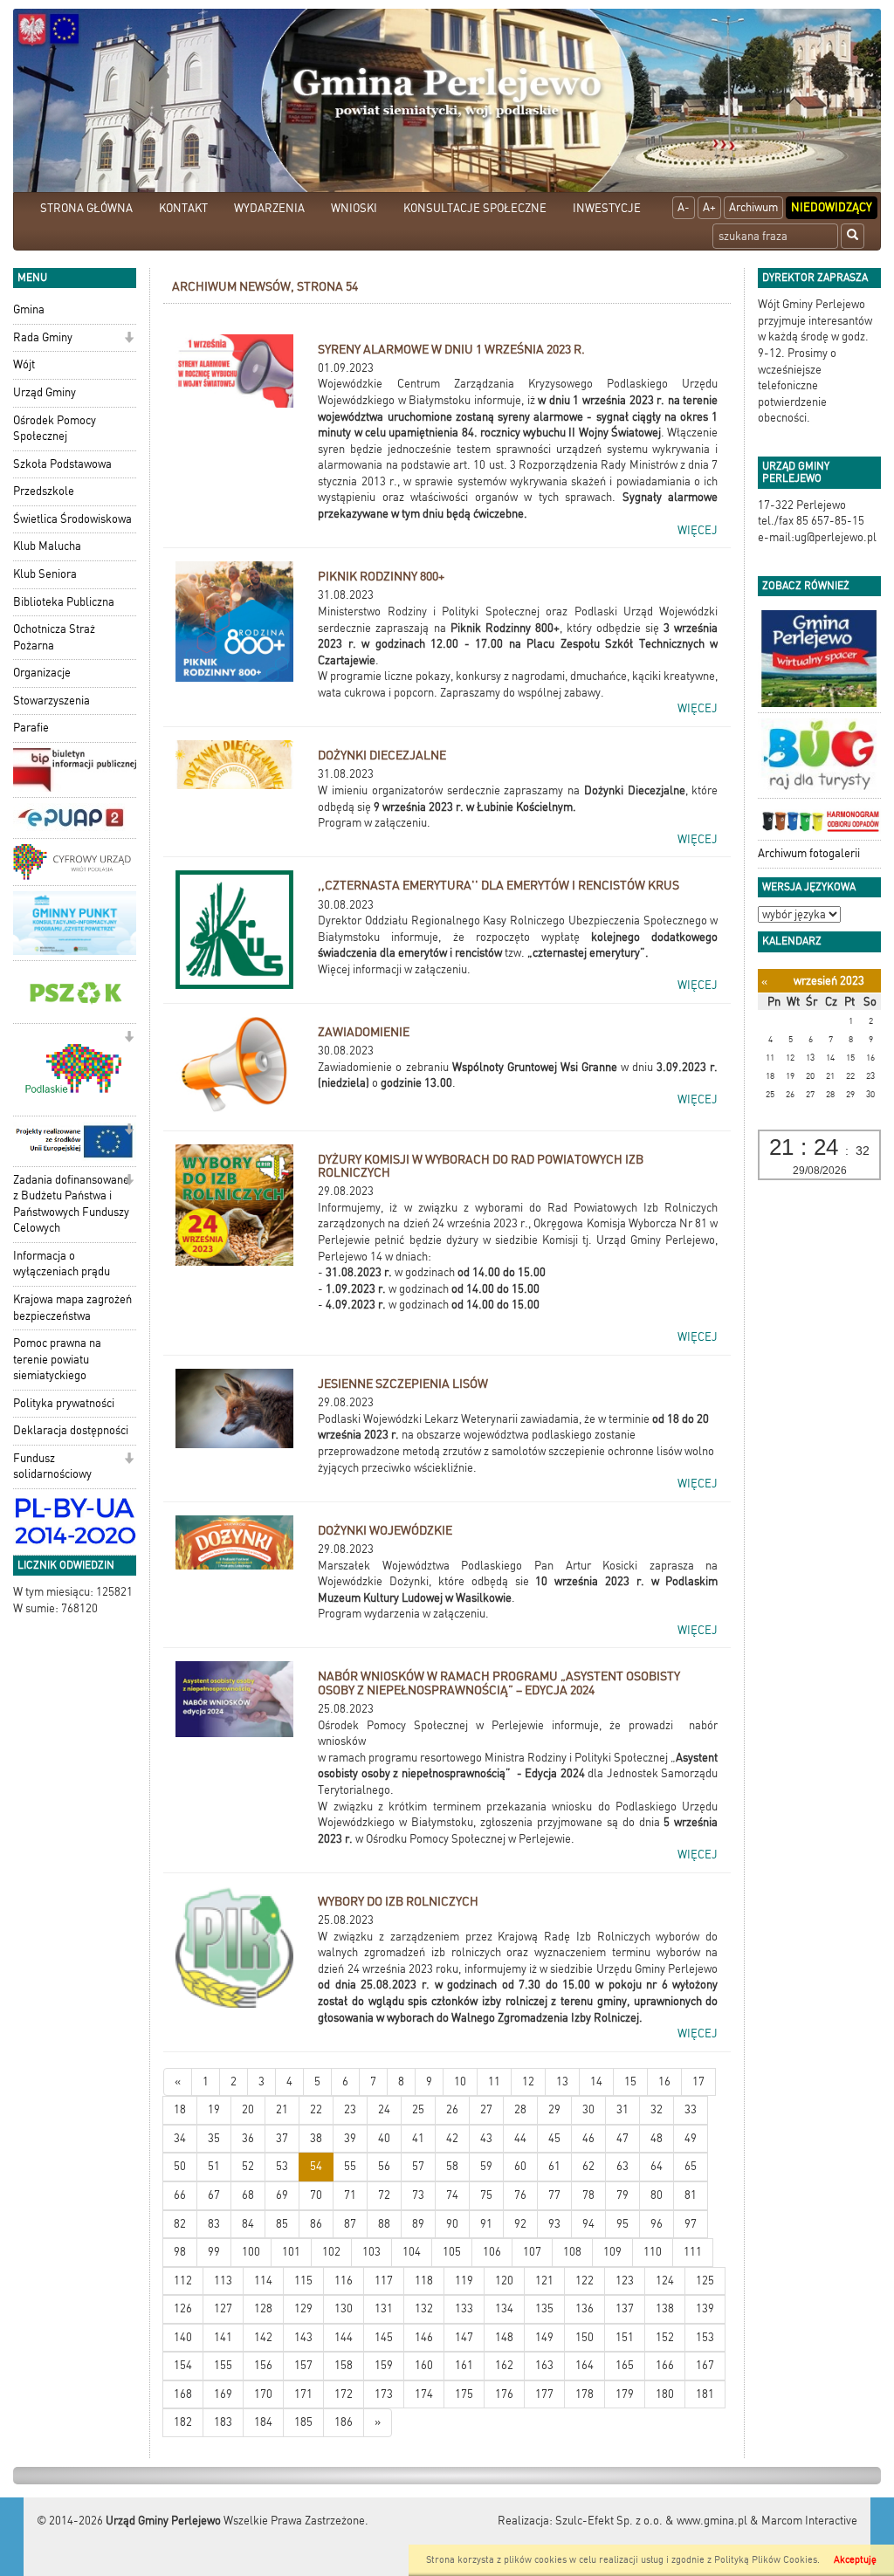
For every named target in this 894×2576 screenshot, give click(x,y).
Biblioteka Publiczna (64, 602)
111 (693, 2252)
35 (214, 2138)
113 (223, 2281)
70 (316, 2195)
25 (418, 2109)
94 (588, 2224)
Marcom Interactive (809, 2521)
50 (180, 2166)
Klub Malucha (47, 546)
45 (554, 2138)
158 (344, 2365)
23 (350, 2109)
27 (486, 2109)
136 (585, 2308)
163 (544, 2365)
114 (263, 2281)
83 (214, 2224)
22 (316, 2109)
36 (248, 2138)
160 (424, 2365)
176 (504, 2394)
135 (544, 2308)
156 (263, 2365)
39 (350, 2138)
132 (424, 2308)
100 (251, 2252)
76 (520, 2195)
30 (588, 2109)
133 (464, 2308)
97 (691, 2224)
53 (282, 2166)
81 (691, 2195)
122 (585, 2281)
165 (625, 2365)
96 (657, 2224)
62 (588, 2166)
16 (664, 2081)
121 (544, 2281)
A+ (709, 207)
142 (263, 2337)
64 (657, 2166)
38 (316, 2138)
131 (384, 2308)
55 (350, 2166)
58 (452, 2166)
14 (596, 2081)
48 (657, 2138)
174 (424, 2394)
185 (303, 2422)
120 (504, 2281)
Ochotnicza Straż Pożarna (54, 637)
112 (183, 2281)
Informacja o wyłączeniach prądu (62, 1264)
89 (418, 2224)
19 (214, 2109)
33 (691, 2109)
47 (622, 2138)
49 (691, 2138)
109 (612, 2252)
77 (554, 2195)
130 (344, 2308)
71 (350, 2195)
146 (424, 2337)
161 (464, 2365)
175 (464, 2394)
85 (282, 2224)
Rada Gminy (43, 337)
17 (698, 2081)
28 (520, 2109)
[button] (129, 339)
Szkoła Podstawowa (62, 464)
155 (223, 2365)
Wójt (24, 364)
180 (665, 2394)
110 (653, 2252)
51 (214, 2166)
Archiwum (753, 207)
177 (544, 2394)
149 (544, 2337)
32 (657, 2109)
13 (562, 2081)
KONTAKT (183, 208)
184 (263, 2422)
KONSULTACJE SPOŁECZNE (475, 208)
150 (585, 2337)
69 (282, 2195)
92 (520, 2224)
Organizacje (42, 673)
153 (705, 2337)
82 (180, 2224)
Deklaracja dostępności (71, 1430)
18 (180, 2109)
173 (384, 2394)
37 (282, 2138)
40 (384, 2138)
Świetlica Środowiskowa (72, 519)
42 (452, 2138)
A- (684, 207)
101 (291, 2252)
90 (452, 2224)
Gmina (29, 309)
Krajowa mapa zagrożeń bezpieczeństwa (72, 1308)
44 (520, 2138)
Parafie (31, 728)
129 (303, 2308)
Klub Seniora (45, 574)
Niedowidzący (832, 207)
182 (183, 2422)
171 (303, 2394)
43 (486, 2138)
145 (384, 2337)
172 (344, 2394)
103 (371, 2252)
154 (183, 2365)
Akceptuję (855, 2560)
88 (384, 2224)
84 (248, 2224)
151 (625, 2337)
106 (492, 2252)
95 (622, 2224)
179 (625, 2394)
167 (705, 2365)
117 (384, 2281)
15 (630, 2081)
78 (588, 2195)
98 (180, 2252)
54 (316, 2166)
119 (464, 2281)
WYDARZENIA (269, 208)
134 (504, 2308)
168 (183, 2394)
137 (625, 2308)
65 (691, 2166)
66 (180, 2195)
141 (223, 2337)
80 (657, 2195)
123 (625, 2281)
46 (588, 2138)
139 (705, 2308)
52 (248, 2166)
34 (180, 2138)
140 (183, 2337)
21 (282, 2109)
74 (452, 2195)
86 (316, 2224)
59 (486, 2166)
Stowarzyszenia (52, 701)
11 (494, 2081)
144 (344, 2337)
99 (214, 2252)
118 (424, 2281)
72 (384, 2195)
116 (344, 2281)
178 (585, 2394)
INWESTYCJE (607, 208)
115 (303, 2281)
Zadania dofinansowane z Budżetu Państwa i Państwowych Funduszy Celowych (71, 1204)
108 (572, 2252)
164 (585, 2365)
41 (418, 2138)
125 (705, 2281)
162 (504, 2365)
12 (528, 2081)
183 (223, 2422)
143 (303, 2337)
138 (665, 2308)
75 (486, 2195)
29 (554, 2109)
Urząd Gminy (45, 392)
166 (665, 2365)
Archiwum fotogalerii (809, 853)
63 (622, 2166)
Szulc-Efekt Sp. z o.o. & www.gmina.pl (651, 2521)
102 (331, 2252)
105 (452, 2252)
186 (344, 2422)
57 (418, 2166)
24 (384, 2109)
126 (183, 2308)
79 (622, 2195)
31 (622, 2109)
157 (303, 2365)
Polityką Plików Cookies (766, 2560)
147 (464, 2337)
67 (214, 2195)
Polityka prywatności (64, 1403)
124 (665, 2281)
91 (486, 2224)
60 (520, 2166)
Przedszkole (44, 491)
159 (384, 2365)
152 (665, 2337)
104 (412, 2252)
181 (705, 2394)
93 (554, 2224)
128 (263, 2308)
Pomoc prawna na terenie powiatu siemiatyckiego (57, 1359)
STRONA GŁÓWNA (86, 208)
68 (248, 2195)
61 (554, 2166)
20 (248, 2109)
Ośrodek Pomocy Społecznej (55, 429)
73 (418, 2195)
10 (460, 2081)
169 (223, 2394)
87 (350, 2224)
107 (532, 2252)
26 (452, 2109)
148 (504, 2337)
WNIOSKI (354, 208)
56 (384, 2166)
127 (223, 2308)
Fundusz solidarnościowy (52, 1467)
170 (263, 2394)
